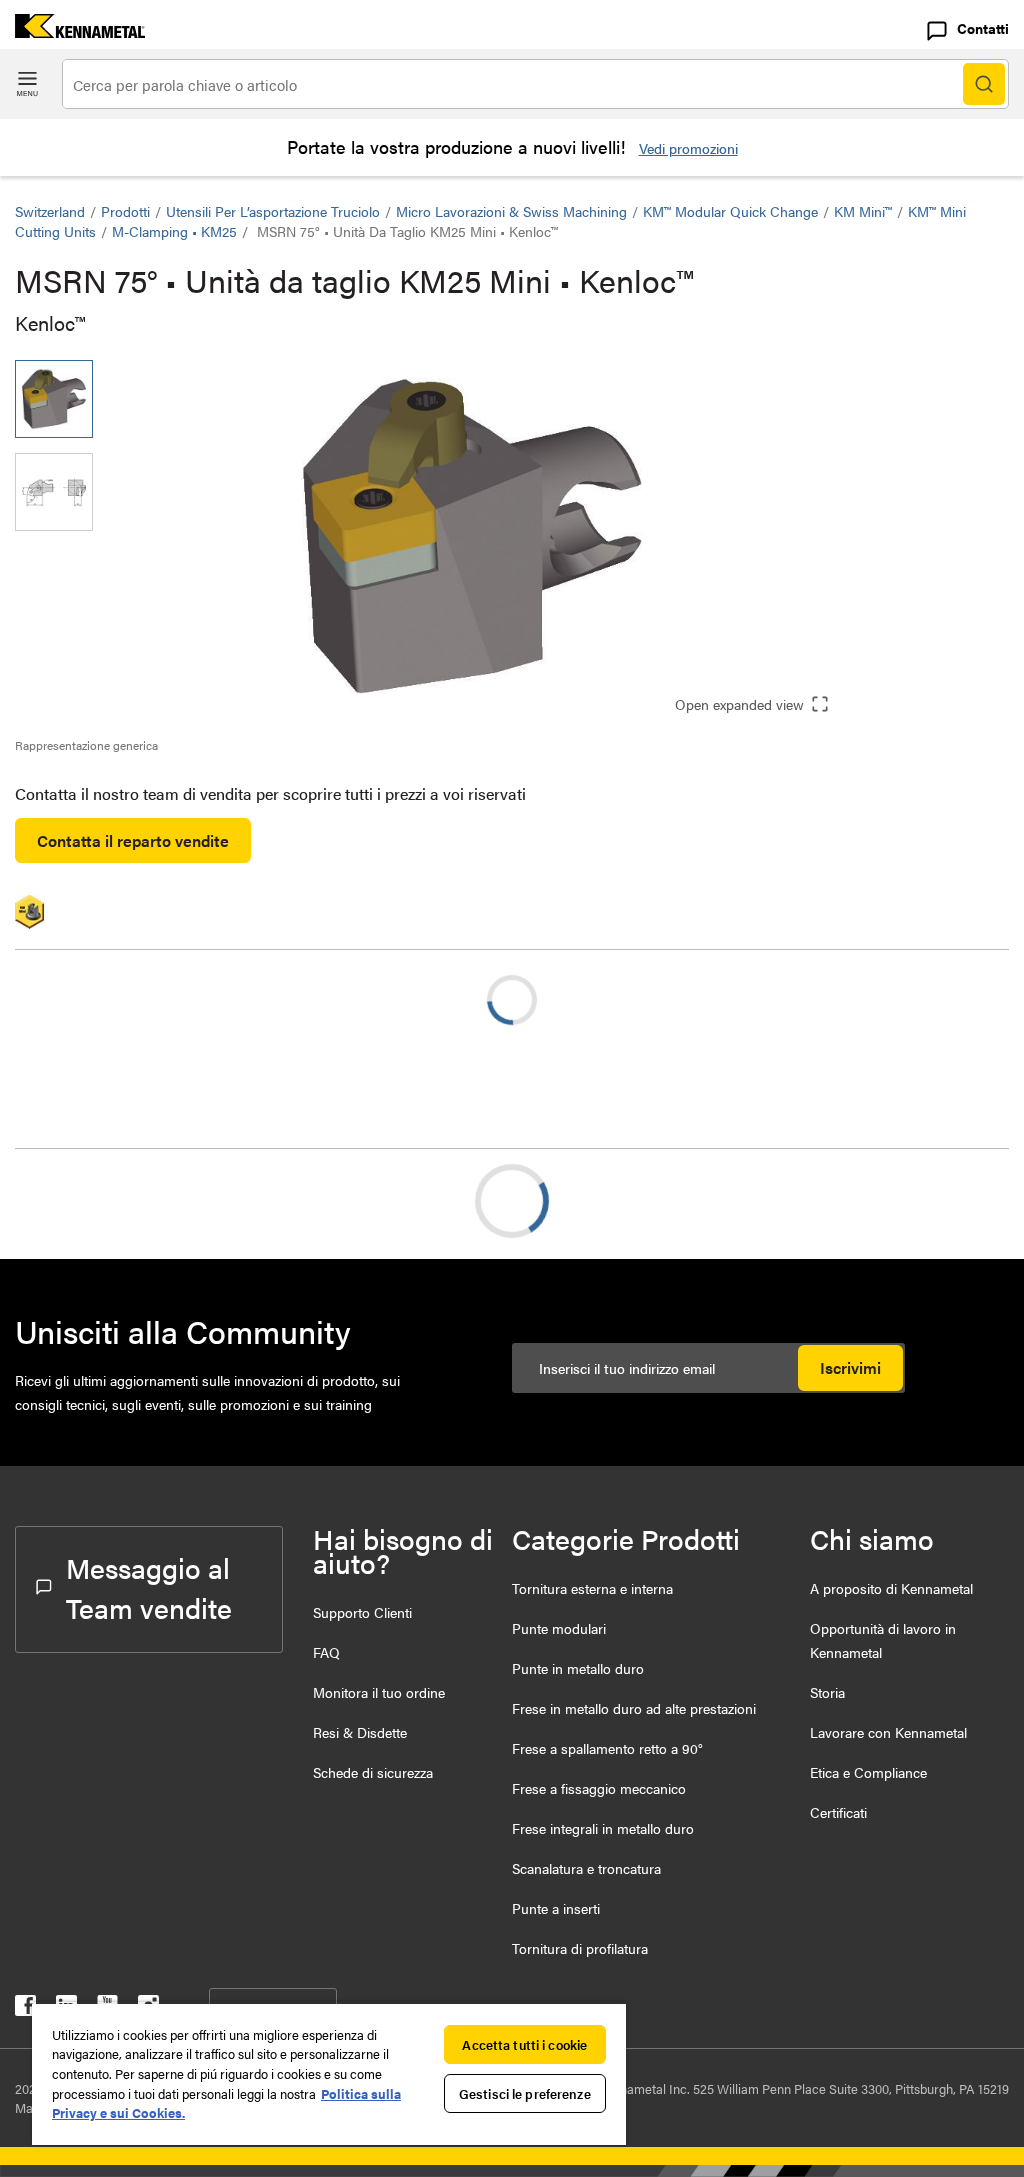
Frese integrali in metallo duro (603, 1828)
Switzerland (50, 211)
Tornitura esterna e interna (592, 1588)
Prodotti (125, 211)
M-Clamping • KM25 (174, 231)
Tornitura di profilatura (580, 1948)
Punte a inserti (556, 1908)
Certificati (838, 1812)
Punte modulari (559, 1628)
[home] (72, 31)
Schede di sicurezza (373, 1772)
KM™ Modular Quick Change (730, 211)
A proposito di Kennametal (891, 1588)
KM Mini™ (863, 211)
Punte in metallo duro (578, 1668)
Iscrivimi (850, 1367)
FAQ (326, 1652)
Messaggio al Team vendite (149, 1587)
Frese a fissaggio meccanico (599, 1788)
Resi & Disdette (360, 1732)
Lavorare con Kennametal (888, 1732)
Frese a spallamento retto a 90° (607, 1748)
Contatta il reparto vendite (133, 840)
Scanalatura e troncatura (586, 1868)
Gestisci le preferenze (525, 2093)
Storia (827, 1692)
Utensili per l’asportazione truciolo (273, 211)
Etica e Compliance (868, 1772)
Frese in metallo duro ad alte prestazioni (634, 1708)
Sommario (90, 1200)
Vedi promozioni (688, 148)
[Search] (984, 84)
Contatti (983, 28)
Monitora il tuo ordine (379, 1692)
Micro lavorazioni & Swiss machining (511, 211)
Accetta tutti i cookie (524, 2044)
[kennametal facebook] (25, 2009)
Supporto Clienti (362, 1612)
